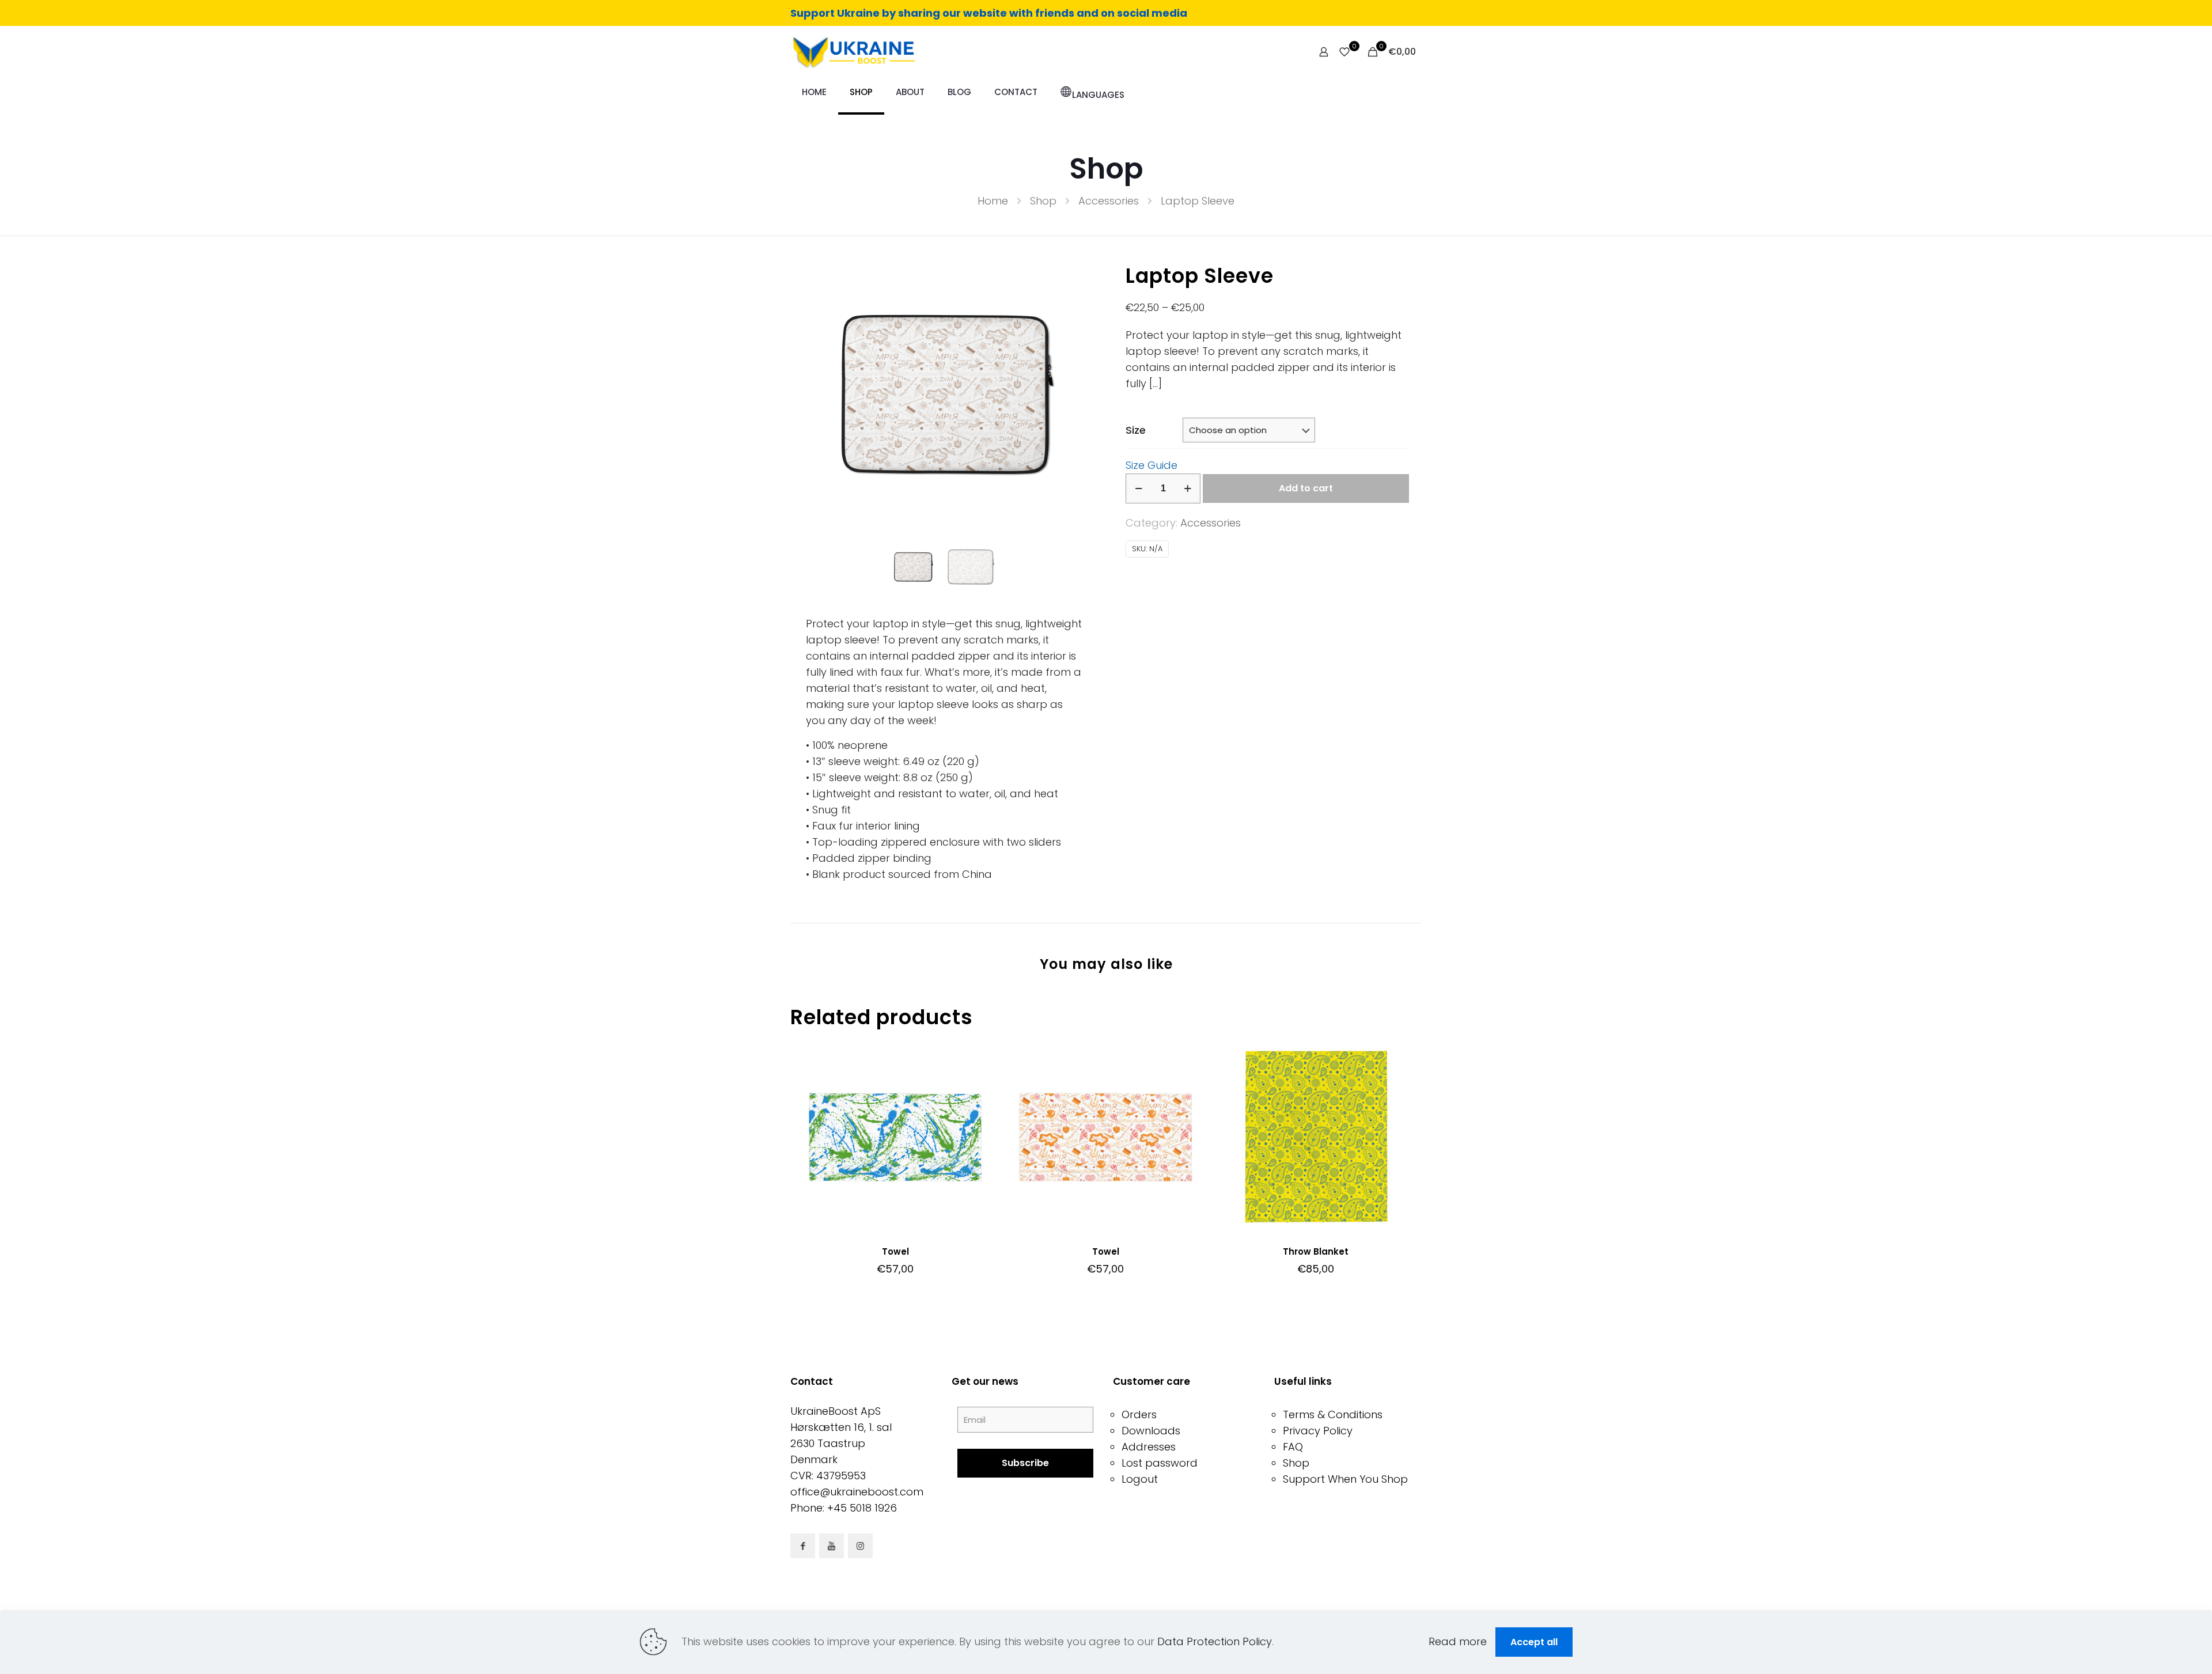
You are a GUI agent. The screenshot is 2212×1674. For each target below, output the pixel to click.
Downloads (1151, 1431)
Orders (1139, 1414)
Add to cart (1306, 488)
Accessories (1109, 201)
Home (993, 201)
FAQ (1293, 1447)
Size (1136, 430)
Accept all (1534, 1642)
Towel (895, 1251)
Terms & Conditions (1333, 1414)
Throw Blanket (1316, 1251)
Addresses (1149, 1447)
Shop (1043, 201)
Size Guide (1152, 465)
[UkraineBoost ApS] (853, 52)
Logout (1140, 1479)
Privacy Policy (1318, 1431)
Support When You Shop (1345, 1479)
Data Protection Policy (1215, 1641)
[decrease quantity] (1139, 488)
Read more (1458, 1641)
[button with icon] (803, 1546)
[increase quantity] (1188, 488)
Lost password (1160, 1463)
